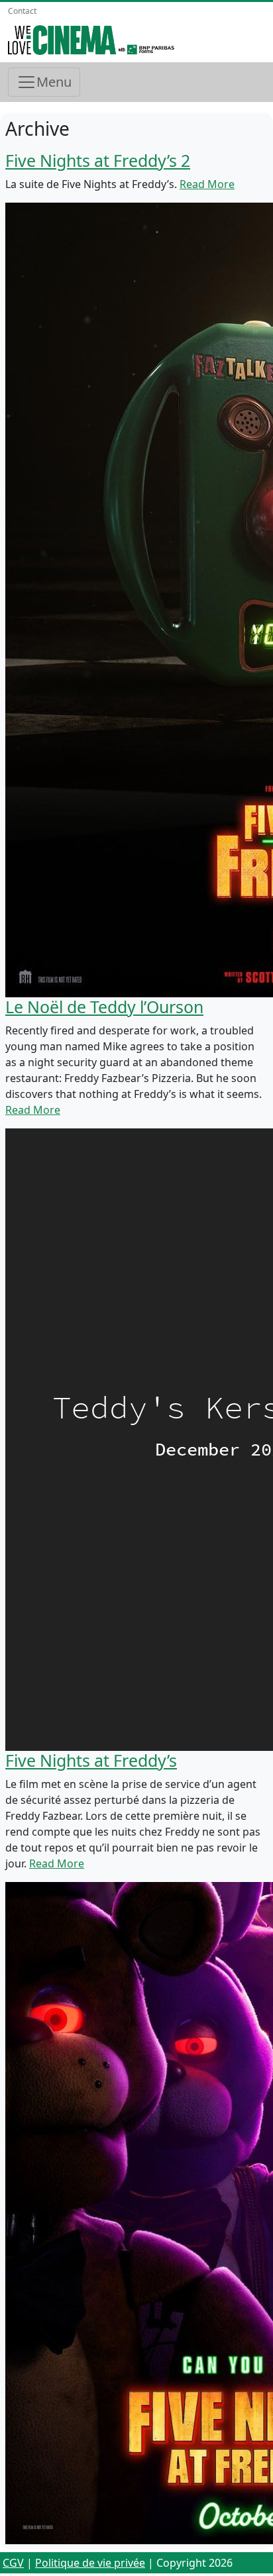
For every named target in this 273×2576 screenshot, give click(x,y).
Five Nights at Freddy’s (91, 1760)
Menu (54, 82)
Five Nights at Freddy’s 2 (98, 160)
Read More (207, 184)
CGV (13, 2563)
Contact (22, 11)
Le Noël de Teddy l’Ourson (104, 1007)
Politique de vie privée (90, 2563)
